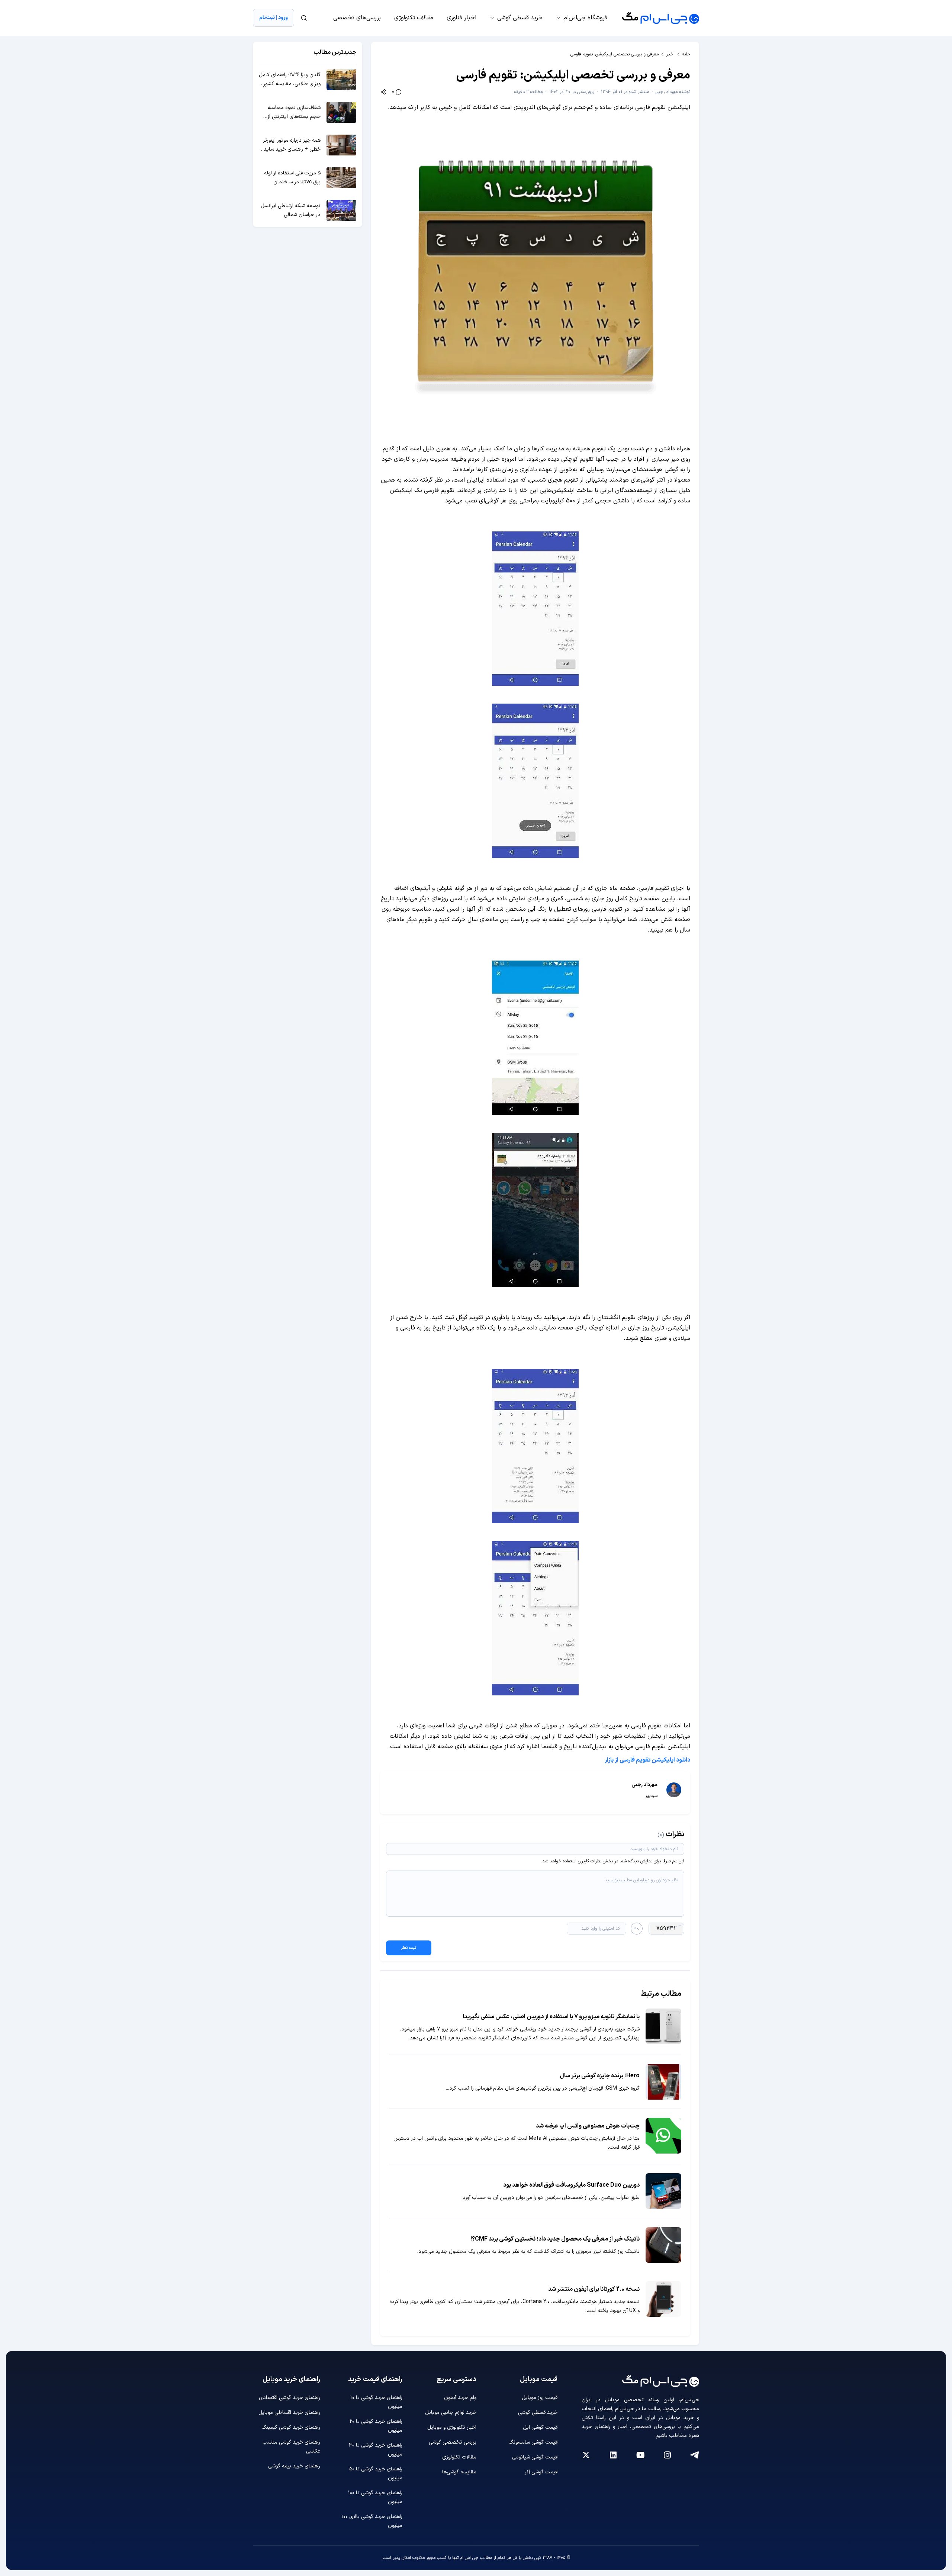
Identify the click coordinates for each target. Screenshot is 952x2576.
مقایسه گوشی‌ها (459, 2472)
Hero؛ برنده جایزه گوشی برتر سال (600, 2076)
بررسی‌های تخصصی (357, 18)
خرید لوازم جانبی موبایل (451, 2413)
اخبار (670, 54)
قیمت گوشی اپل (540, 2427)
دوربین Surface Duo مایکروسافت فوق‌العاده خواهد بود (571, 2185)
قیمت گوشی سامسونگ (533, 2442)
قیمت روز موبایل (540, 2398)
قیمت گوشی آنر (541, 2472)
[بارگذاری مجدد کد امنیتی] (637, 1929)
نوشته (673, 92)
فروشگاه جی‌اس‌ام (585, 18)
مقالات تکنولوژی (414, 18)
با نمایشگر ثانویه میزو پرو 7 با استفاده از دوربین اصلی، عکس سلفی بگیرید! (551, 2017)
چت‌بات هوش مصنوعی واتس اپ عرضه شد (588, 2126)
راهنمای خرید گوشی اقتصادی (290, 2398)
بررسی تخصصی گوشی (453, 2442)
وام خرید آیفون (460, 2398)
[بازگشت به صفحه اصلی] (661, 18)
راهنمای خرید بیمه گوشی (294, 2466)
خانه (686, 54)
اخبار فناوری (461, 18)
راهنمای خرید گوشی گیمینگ (291, 2427)
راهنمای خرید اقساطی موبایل (289, 2413)
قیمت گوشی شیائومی (535, 2457)
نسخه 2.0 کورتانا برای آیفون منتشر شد (594, 2289)
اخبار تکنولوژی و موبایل (452, 2427)
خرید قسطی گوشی (520, 18)
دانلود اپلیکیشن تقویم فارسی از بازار (647, 1760)
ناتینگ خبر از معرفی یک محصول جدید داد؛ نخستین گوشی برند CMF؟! (555, 2239)
